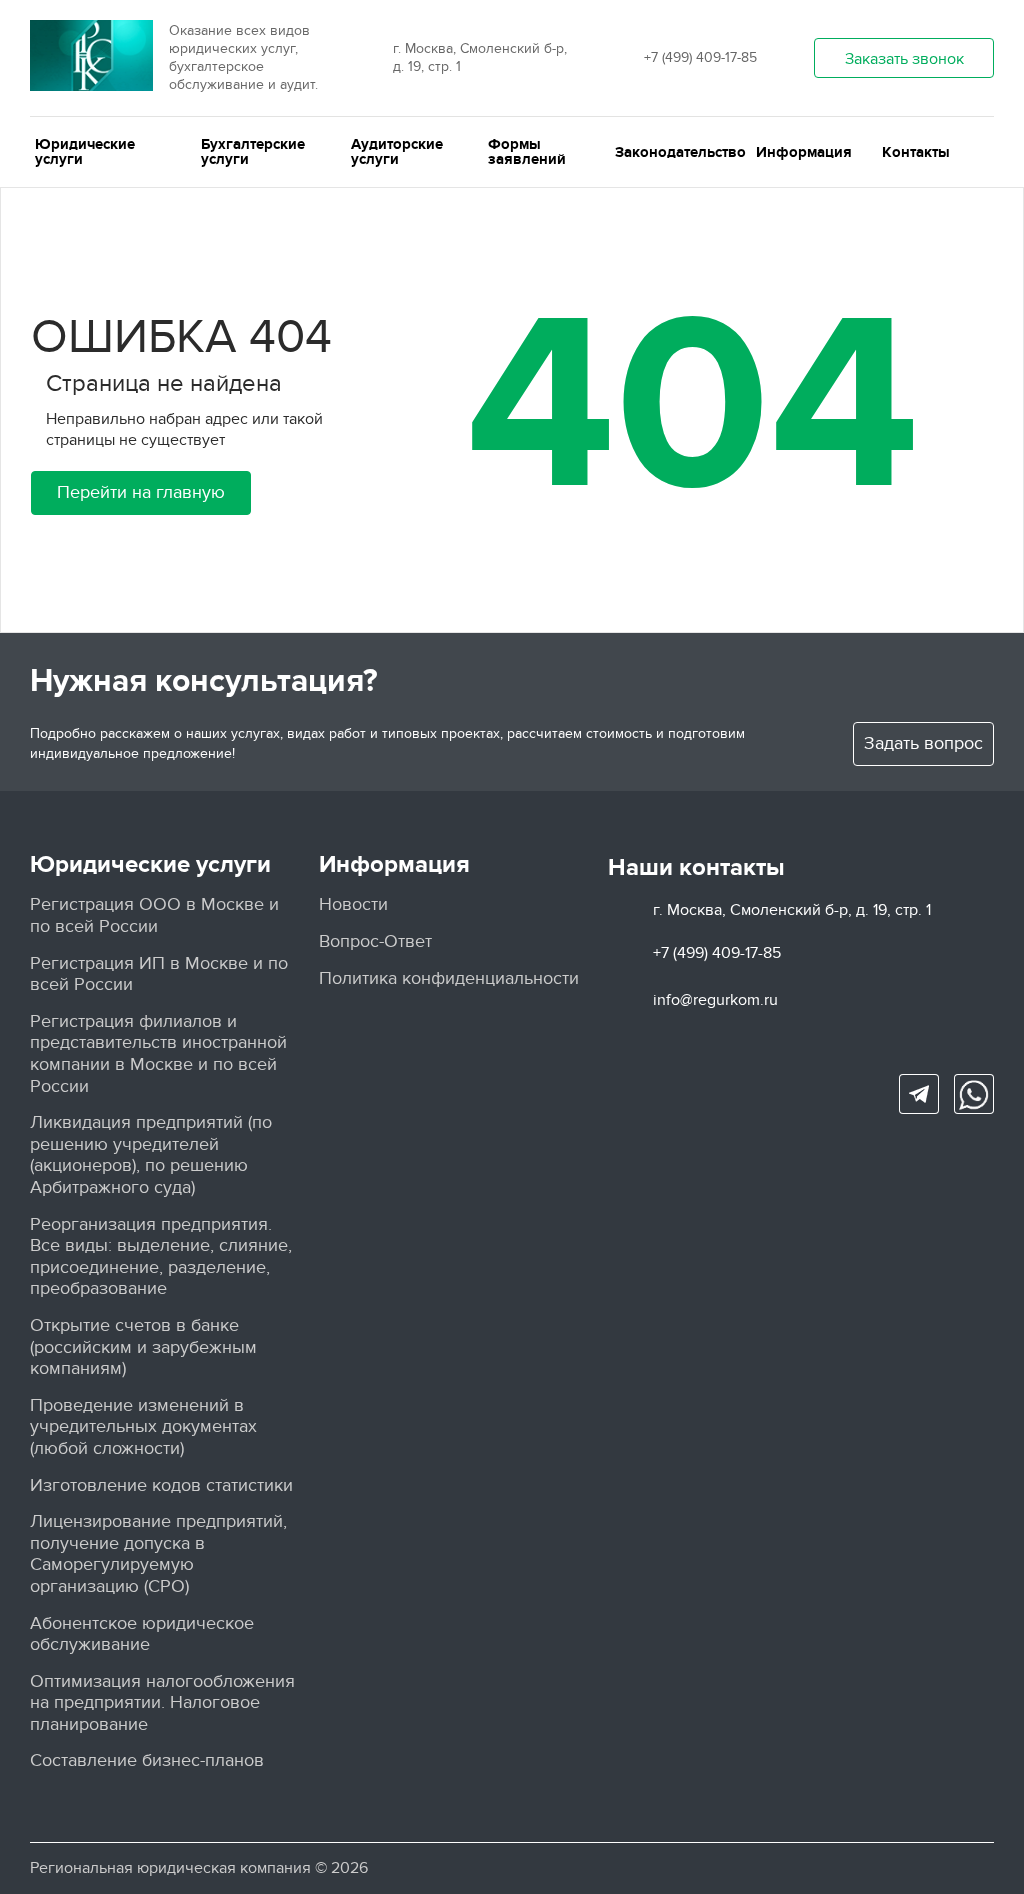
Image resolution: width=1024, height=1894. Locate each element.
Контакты (916, 152)
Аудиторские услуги (397, 152)
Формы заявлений (527, 152)
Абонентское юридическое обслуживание (142, 1634)
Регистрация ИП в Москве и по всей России (159, 974)
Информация (804, 152)
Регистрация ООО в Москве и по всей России (154, 915)
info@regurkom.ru (715, 1000)
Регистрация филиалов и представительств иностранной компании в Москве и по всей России (158, 1054)
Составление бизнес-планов (147, 1760)
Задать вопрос (923, 743)
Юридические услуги (85, 152)
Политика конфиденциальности (449, 978)
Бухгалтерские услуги (253, 152)
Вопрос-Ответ (375, 941)
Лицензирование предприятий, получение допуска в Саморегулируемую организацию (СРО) (158, 1554)
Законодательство (680, 152)
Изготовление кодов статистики (161, 1485)
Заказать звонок (904, 59)
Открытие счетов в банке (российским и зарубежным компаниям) (143, 1347)
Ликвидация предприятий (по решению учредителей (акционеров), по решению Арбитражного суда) (151, 1155)
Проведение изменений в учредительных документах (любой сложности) (143, 1427)
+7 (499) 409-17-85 (700, 57)
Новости (353, 904)
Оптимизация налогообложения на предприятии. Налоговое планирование (162, 1703)
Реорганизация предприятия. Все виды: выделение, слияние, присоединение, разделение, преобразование (161, 1257)
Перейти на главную (141, 492)
